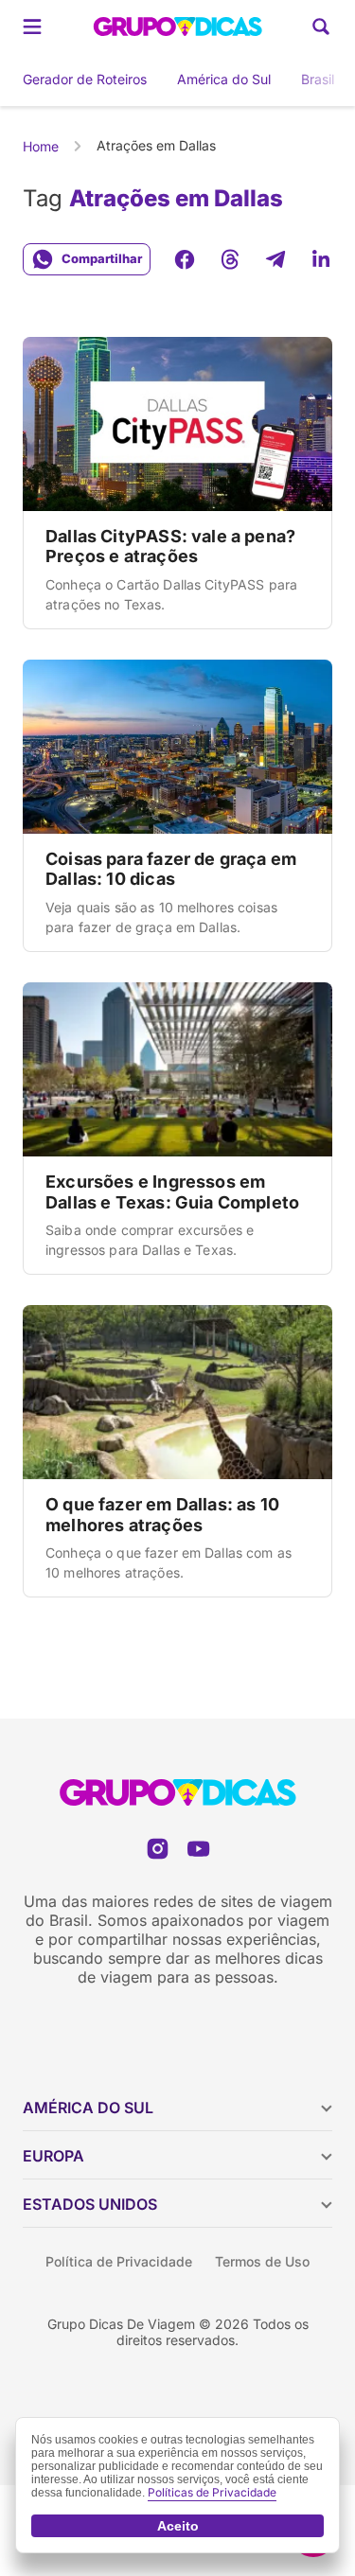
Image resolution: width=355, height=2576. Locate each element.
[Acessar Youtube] (198, 1849)
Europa (53, 2156)
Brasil (318, 79)
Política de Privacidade (119, 2261)
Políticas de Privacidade (212, 2492)
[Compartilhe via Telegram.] (275, 259)
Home (41, 146)
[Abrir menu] (32, 26)
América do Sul (224, 79)
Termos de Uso (262, 2261)
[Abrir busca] (321, 26)
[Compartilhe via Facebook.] (185, 259)
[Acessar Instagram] (158, 1849)
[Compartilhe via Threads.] (230, 259)
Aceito (178, 2526)
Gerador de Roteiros (85, 79)
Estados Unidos (90, 2204)
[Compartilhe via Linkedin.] (321, 259)
